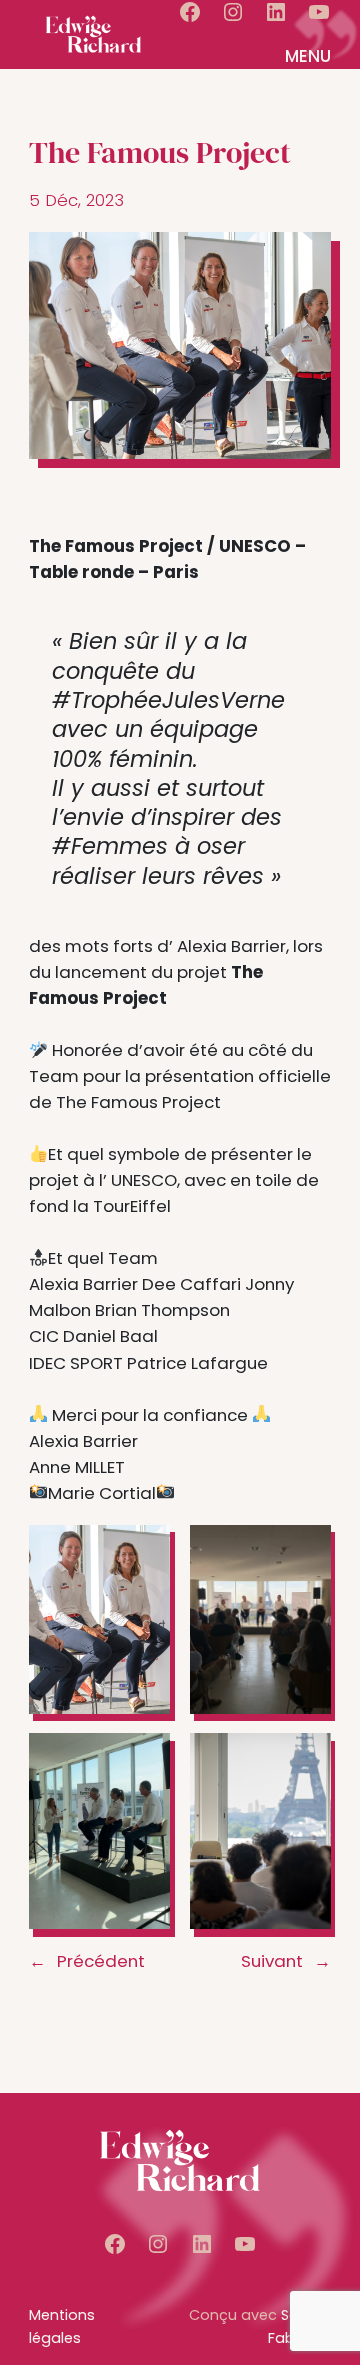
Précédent (101, 1961)
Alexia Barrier (231, 946)
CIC (44, 1336)
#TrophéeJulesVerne (168, 700)
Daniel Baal (110, 1336)
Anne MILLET (77, 1467)
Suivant (272, 1961)
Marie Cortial (102, 1493)
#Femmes (110, 846)
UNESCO (144, 1180)
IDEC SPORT (76, 1363)
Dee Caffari (191, 1284)
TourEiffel (130, 1206)
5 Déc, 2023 (76, 200)
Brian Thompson (162, 1310)
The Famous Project (136, 1102)
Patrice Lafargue (197, 1363)
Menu (308, 56)
